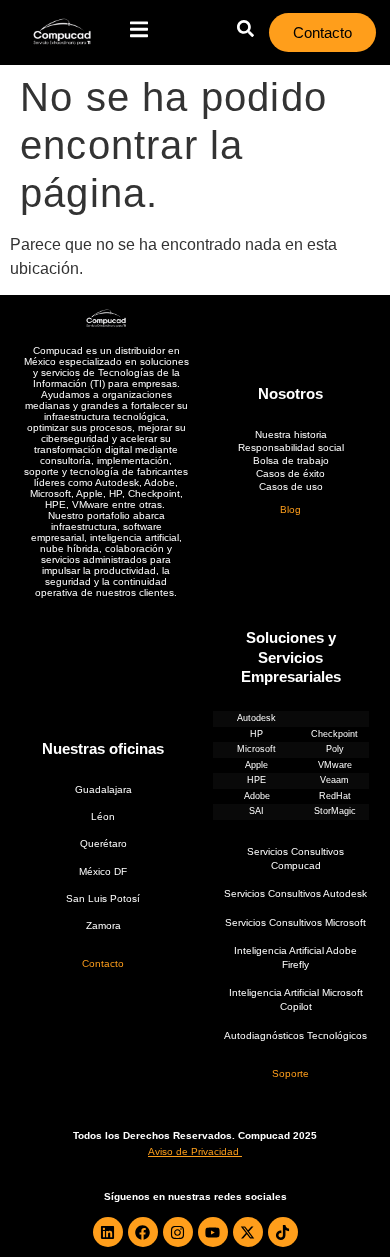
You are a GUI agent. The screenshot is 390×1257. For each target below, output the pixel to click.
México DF (103, 871)
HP (256, 734)
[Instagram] (178, 1232)
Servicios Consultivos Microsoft (295, 922)
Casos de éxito (290, 473)
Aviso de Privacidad (193, 1151)
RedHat (335, 796)
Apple (256, 765)
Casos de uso (291, 486)
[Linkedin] (108, 1232)
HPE (256, 780)
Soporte (290, 1073)
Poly (335, 749)
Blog (290, 509)
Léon (103, 816)
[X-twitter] (248, 1232)
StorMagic (335, 811)
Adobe (257, 796)
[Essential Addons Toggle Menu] (139, 32)
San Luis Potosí (103, 898)
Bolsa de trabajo (291, 460)
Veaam (334, 780)
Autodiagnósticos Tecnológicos (295, 1035)
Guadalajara (103, 789)
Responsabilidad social (291, 447)
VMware (335, 765)
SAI (256, 811)
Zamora (103, 925)
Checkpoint (334, 734)
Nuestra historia (291, 434)
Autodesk (256, 718)
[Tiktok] (283, 1232)
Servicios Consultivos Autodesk (295, 893)
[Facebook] (143, 1232)
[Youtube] (213, 1232)
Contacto (103, 963)
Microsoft (256, 749)
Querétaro (103, 843)
